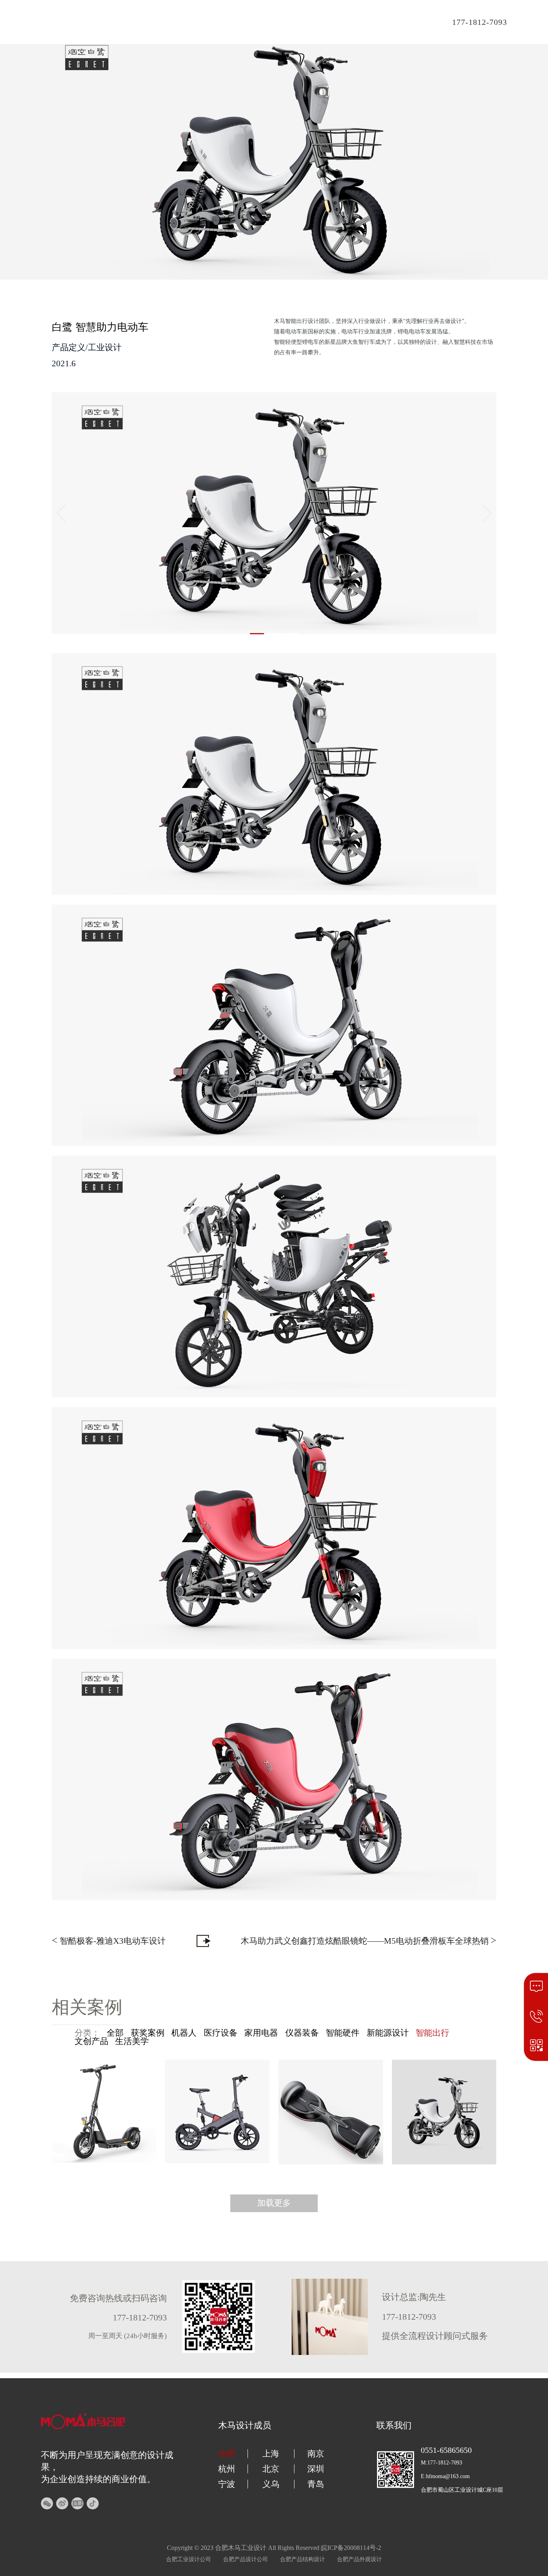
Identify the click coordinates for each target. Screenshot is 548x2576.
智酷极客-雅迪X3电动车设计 (109, 1940)
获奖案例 (148, 2033)
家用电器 (261, 2033)
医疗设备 (221, 2033)
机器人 (184, 2033)
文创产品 (91, 2041)
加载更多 (274, 2203)
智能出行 (432, 2033)
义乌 (271, 2484)
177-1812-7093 (480, 22)
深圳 (316, 2469)
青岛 (316, 2484)
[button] (257, 634)
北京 (271, 2469)
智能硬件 (343, 2033)
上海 (271, 2454)
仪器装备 (302, 2033)
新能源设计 (388, 2033)
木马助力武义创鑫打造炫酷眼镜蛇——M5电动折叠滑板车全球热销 (368, 1940)
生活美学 (132, 2041)
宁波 (227, 2484)
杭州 (227, 2469)
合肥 (227, 2454)
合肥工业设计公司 (189, 2559)
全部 (115, 2033)
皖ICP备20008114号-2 (351, 2548)
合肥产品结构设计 (302, 2559)
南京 (316, 2454)
